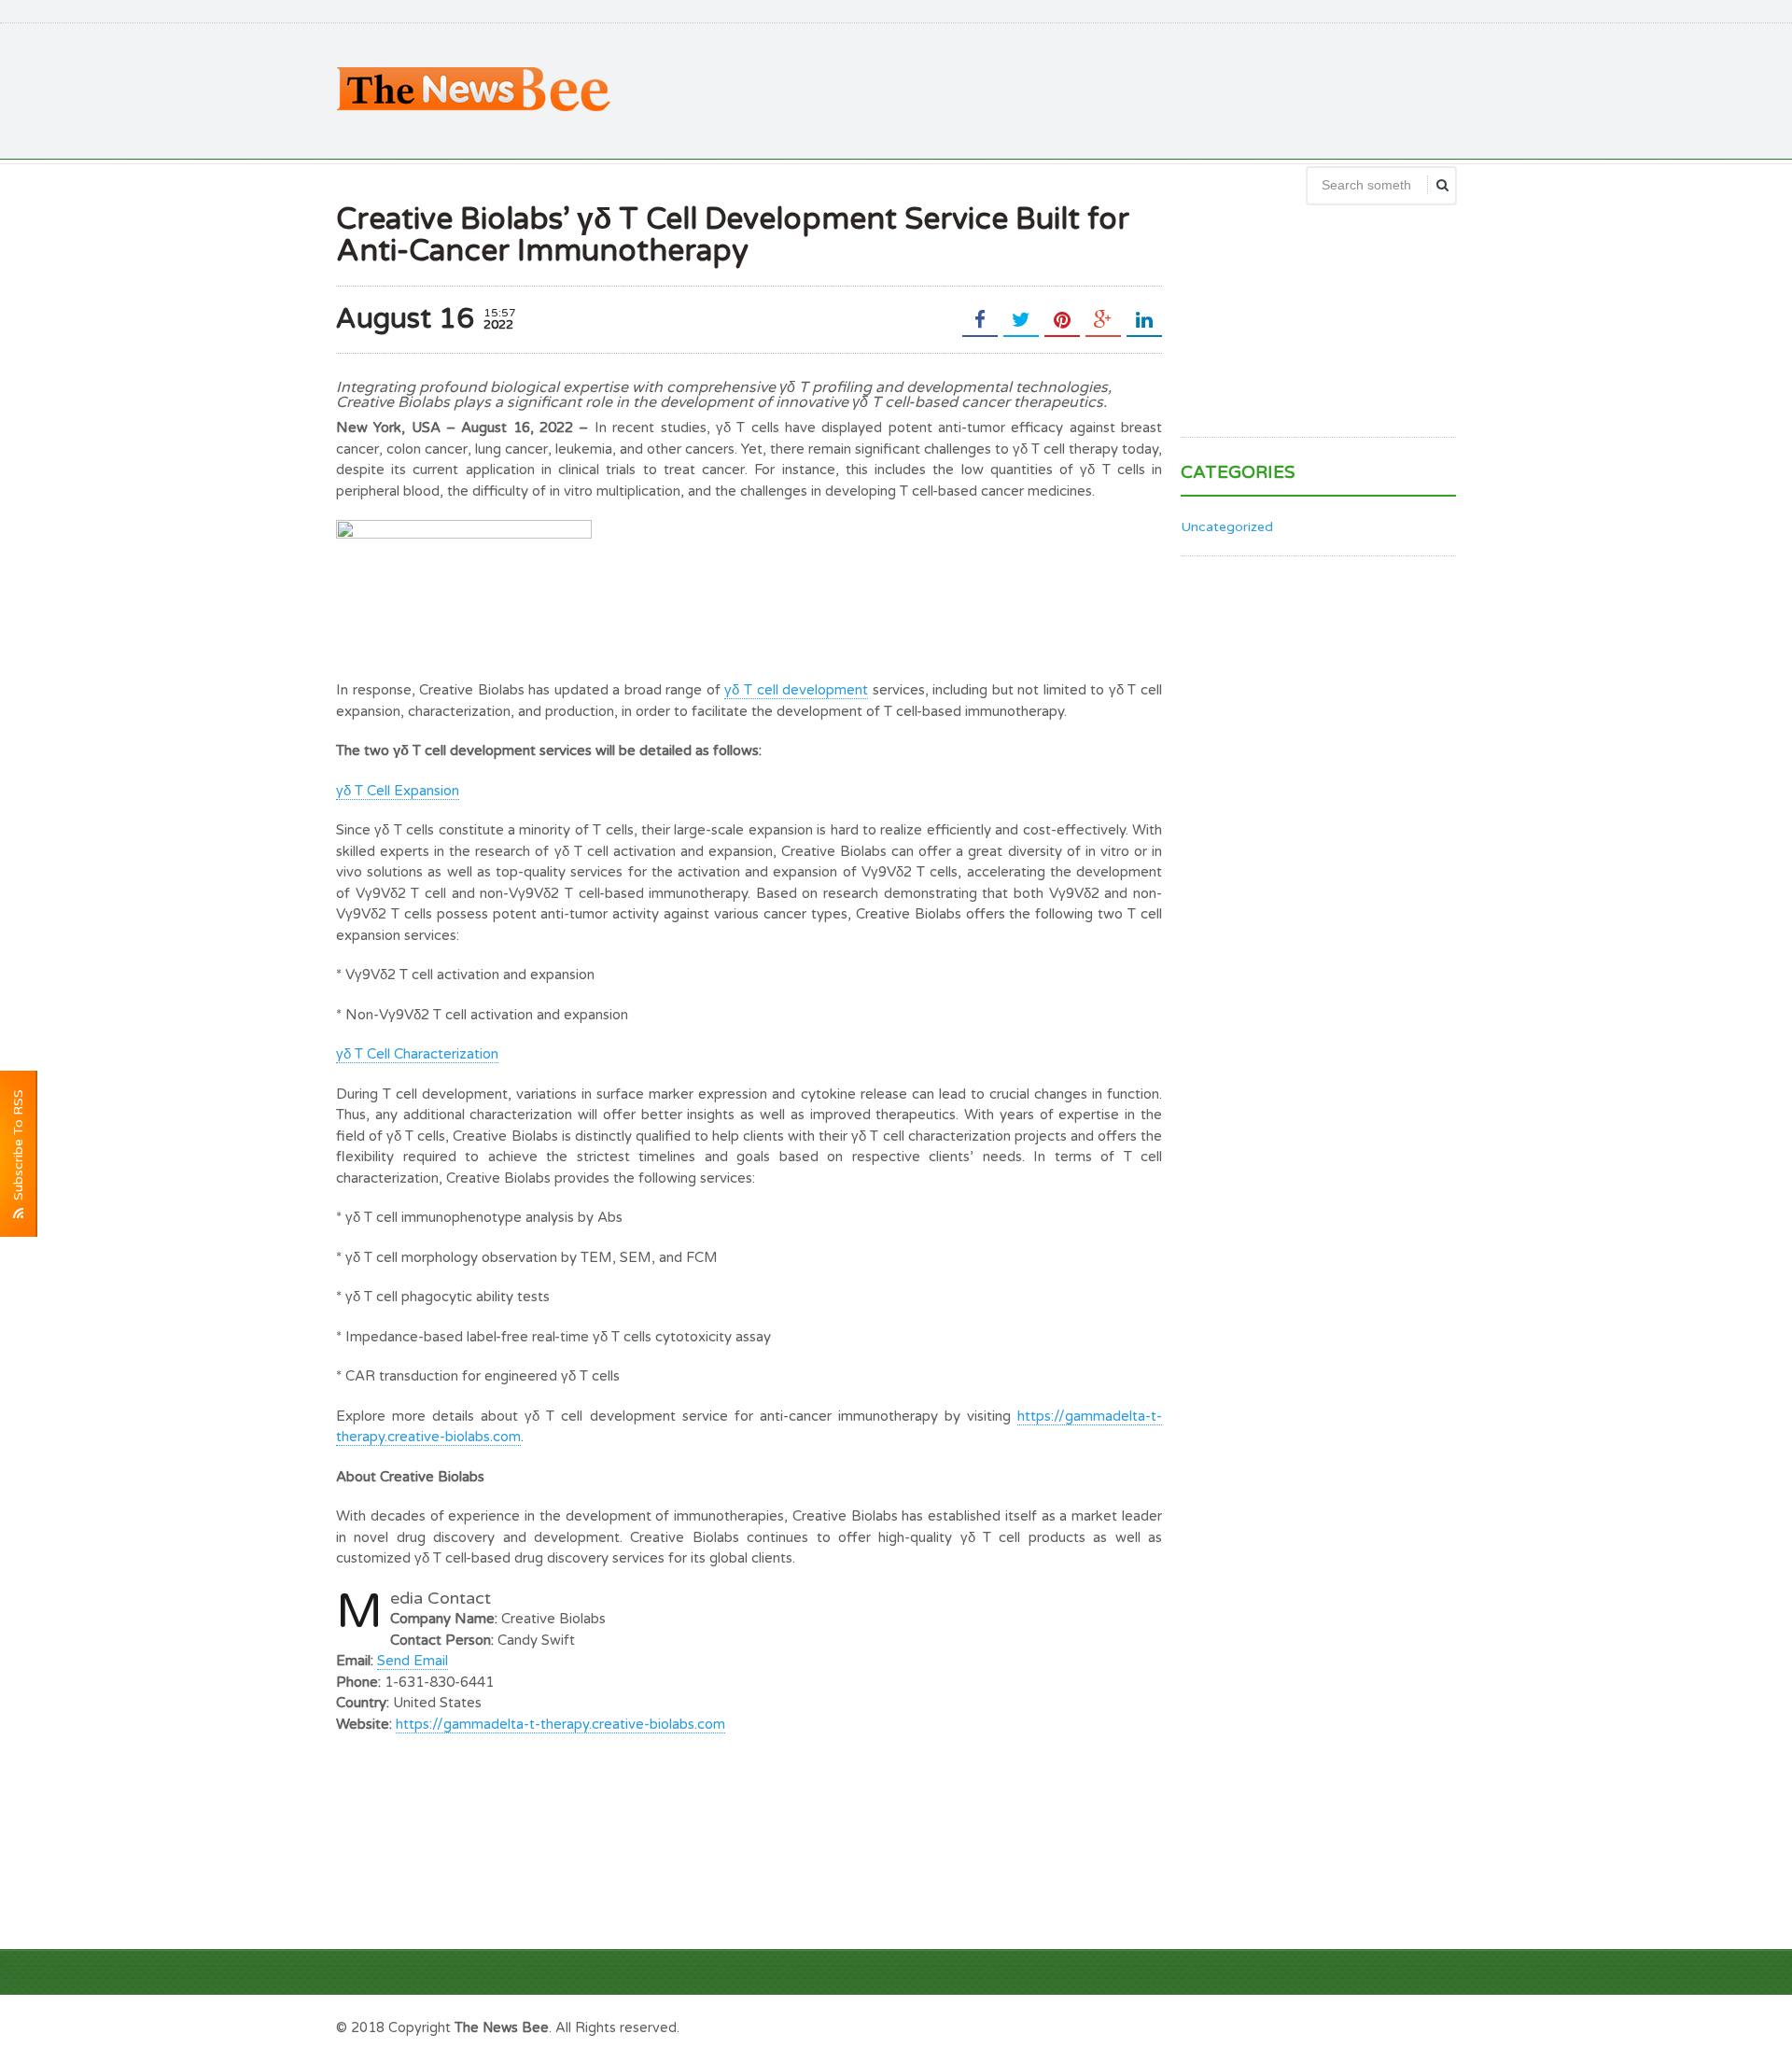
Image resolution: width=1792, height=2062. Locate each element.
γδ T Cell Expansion (398, 791)
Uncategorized (1227, 527)
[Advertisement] (1116, 89)
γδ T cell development (796, 690)
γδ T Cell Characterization (417, 1054)
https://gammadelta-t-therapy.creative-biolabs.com (560, 1724)
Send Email (413, 1661)
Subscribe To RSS (18, 1149)
